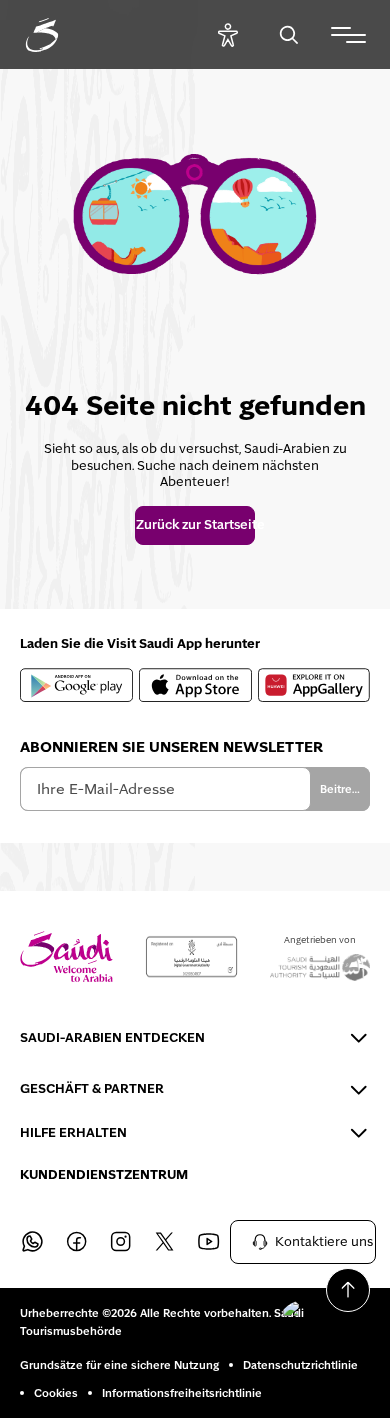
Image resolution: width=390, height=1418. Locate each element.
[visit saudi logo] (64, 35)
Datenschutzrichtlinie (300, 1365)
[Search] (288, 34)
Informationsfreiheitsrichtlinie (182, 1393)
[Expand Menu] (348, 35)
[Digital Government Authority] (191, 957)
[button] (320, 1318)
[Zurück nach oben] (348, 1290)
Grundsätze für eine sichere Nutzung (119, 1365)
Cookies (56, 1393)
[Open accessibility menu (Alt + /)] (227, 34)
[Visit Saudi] (66, 956)
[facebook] (76, 1242)
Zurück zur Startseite (195, 525)
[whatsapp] (32, 1242)
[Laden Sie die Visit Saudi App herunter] (76, 685)
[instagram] (120, 1242)
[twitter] (164, 1242)
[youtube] (208, 1242)
